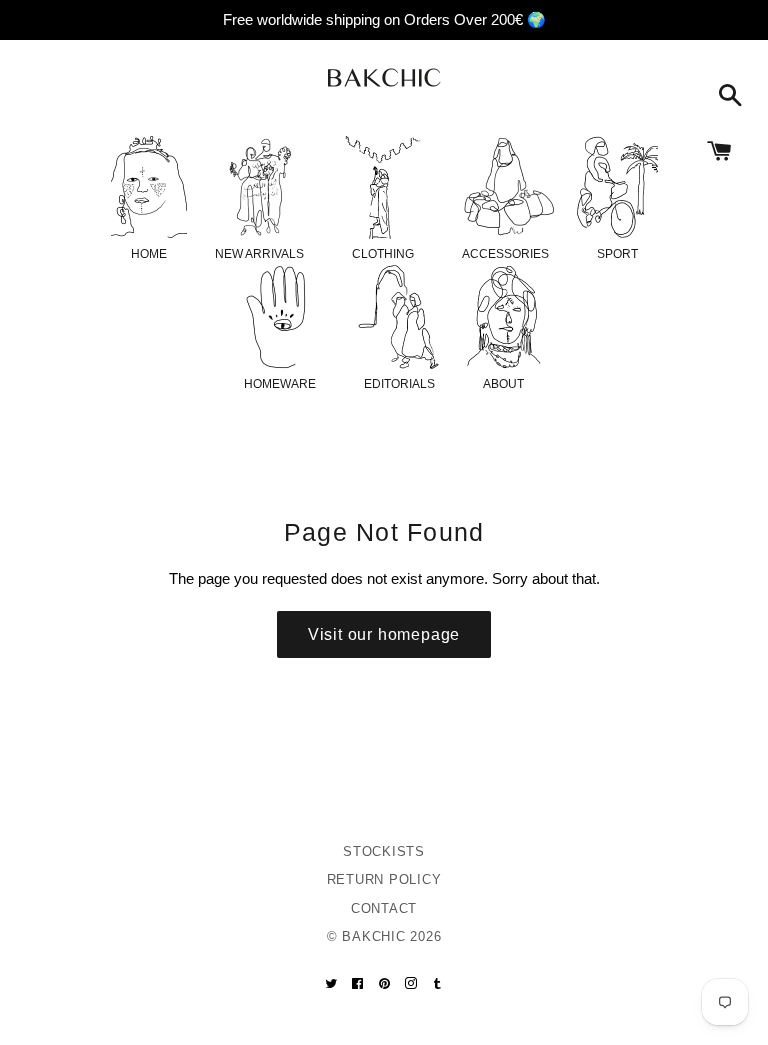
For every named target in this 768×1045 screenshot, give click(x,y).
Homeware (280, 384)
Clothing (383, 254)
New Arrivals (259, 254)
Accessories (505, 254)
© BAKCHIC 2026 (384, 936)
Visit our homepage (384, 634)
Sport (617, 254)
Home (149, 254)
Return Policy (384, 879)
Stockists (384, 851)
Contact (384, 908)
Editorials (399, 384)
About (503, 384)
